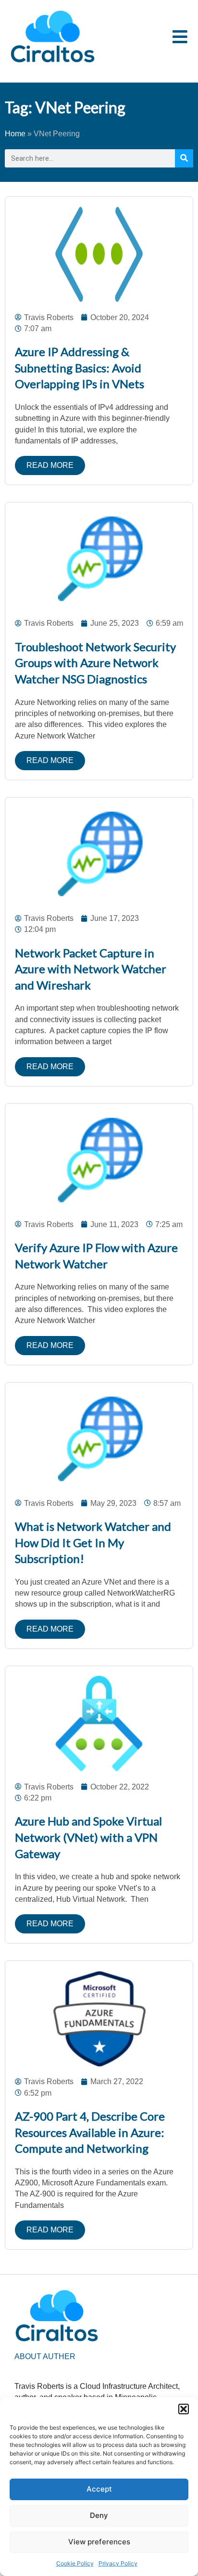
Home (15, 134)
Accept (99, 2489)
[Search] (184, 158)
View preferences (99, 2542)
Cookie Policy (75, 2563)
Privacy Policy (118, 2563)
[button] (184, 2409)
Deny (99, 2515)
